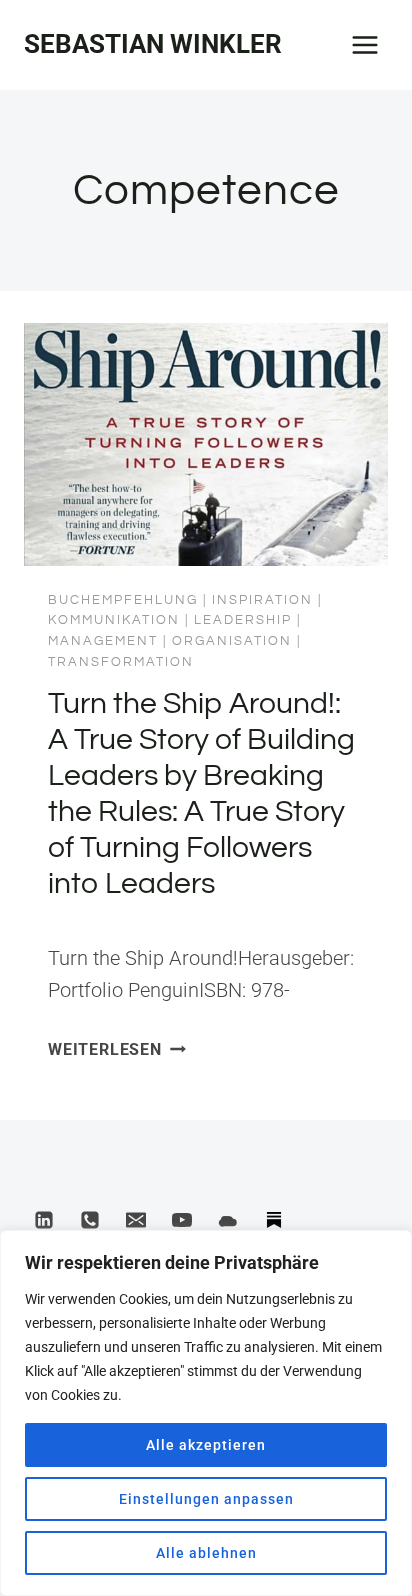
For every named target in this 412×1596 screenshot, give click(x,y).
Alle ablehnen (206, 1553)
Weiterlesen (117, 1049)
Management (103, 641)
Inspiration (262, 600)
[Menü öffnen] (364, 44)
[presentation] (206, 444)
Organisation (232, 641)
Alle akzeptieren (206, 1445)
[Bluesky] (228, 1220)
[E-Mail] (136, 1220)
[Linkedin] (44, 1220)
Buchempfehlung (123, 600)
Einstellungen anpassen (206, 1499)
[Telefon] (90, 1220)
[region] (206, 1413)
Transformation (121, 662)
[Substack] (274, 1220)
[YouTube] (182, 1220)
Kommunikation (114, 620)
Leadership (243, 620)
